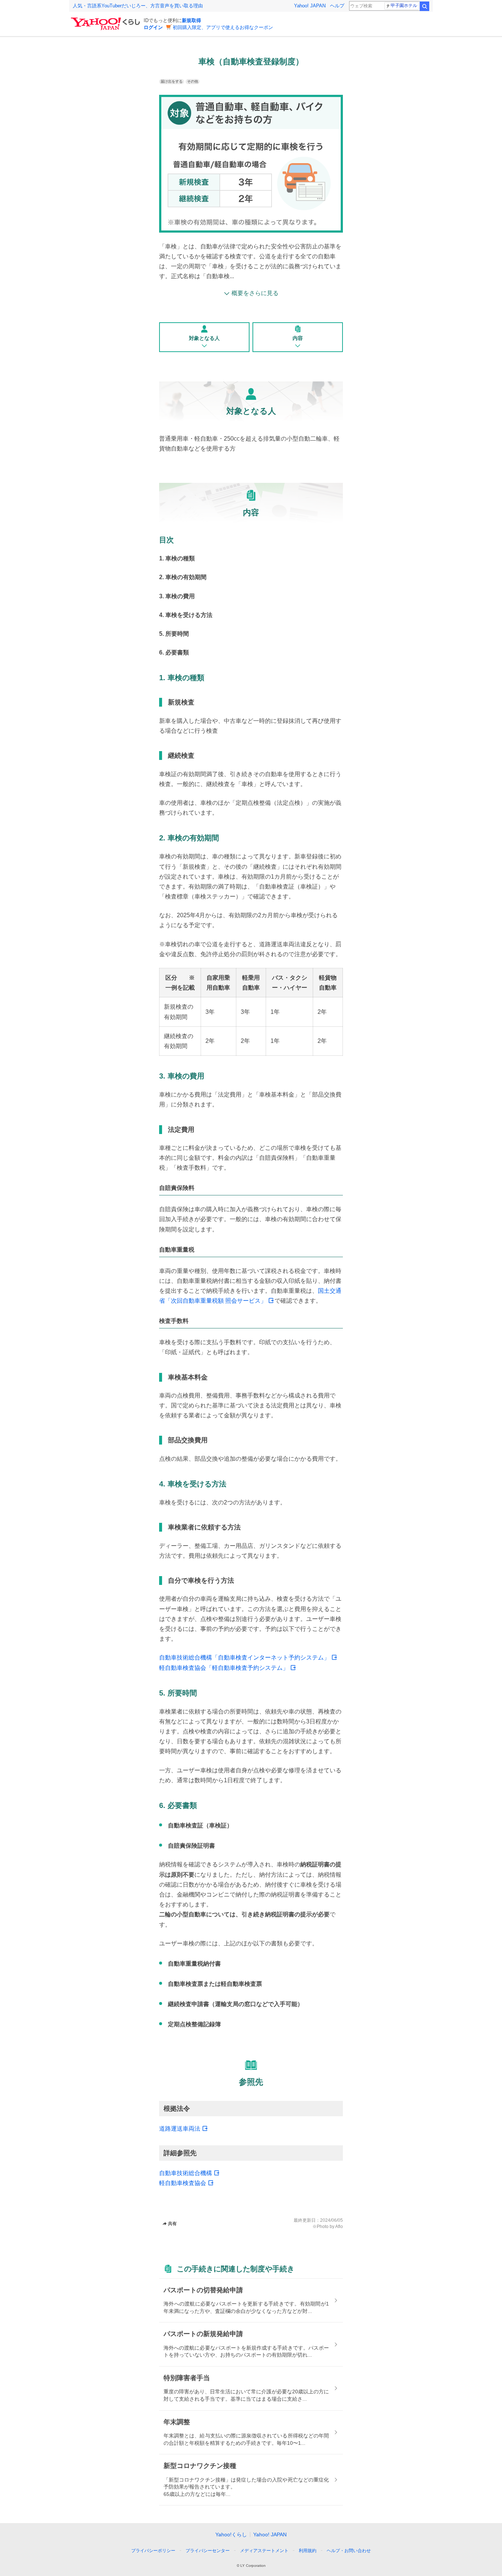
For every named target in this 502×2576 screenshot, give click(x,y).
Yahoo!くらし (231, 2534)
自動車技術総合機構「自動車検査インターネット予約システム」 (244, 1657)
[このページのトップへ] (372, 2537)
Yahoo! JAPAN (310, 6)
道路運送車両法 (180, 2129)
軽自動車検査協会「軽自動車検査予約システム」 (224, 1668)
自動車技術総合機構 (186, 2173)
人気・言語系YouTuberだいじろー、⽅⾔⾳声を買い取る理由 (138, 6)
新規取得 (191, 20)
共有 (172, 2224)
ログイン (153, 27)
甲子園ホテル (404, 6)
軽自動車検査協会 (183, 2183)
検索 (424, 6)
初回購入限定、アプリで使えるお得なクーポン (223, 27)
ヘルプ (337, 6)
